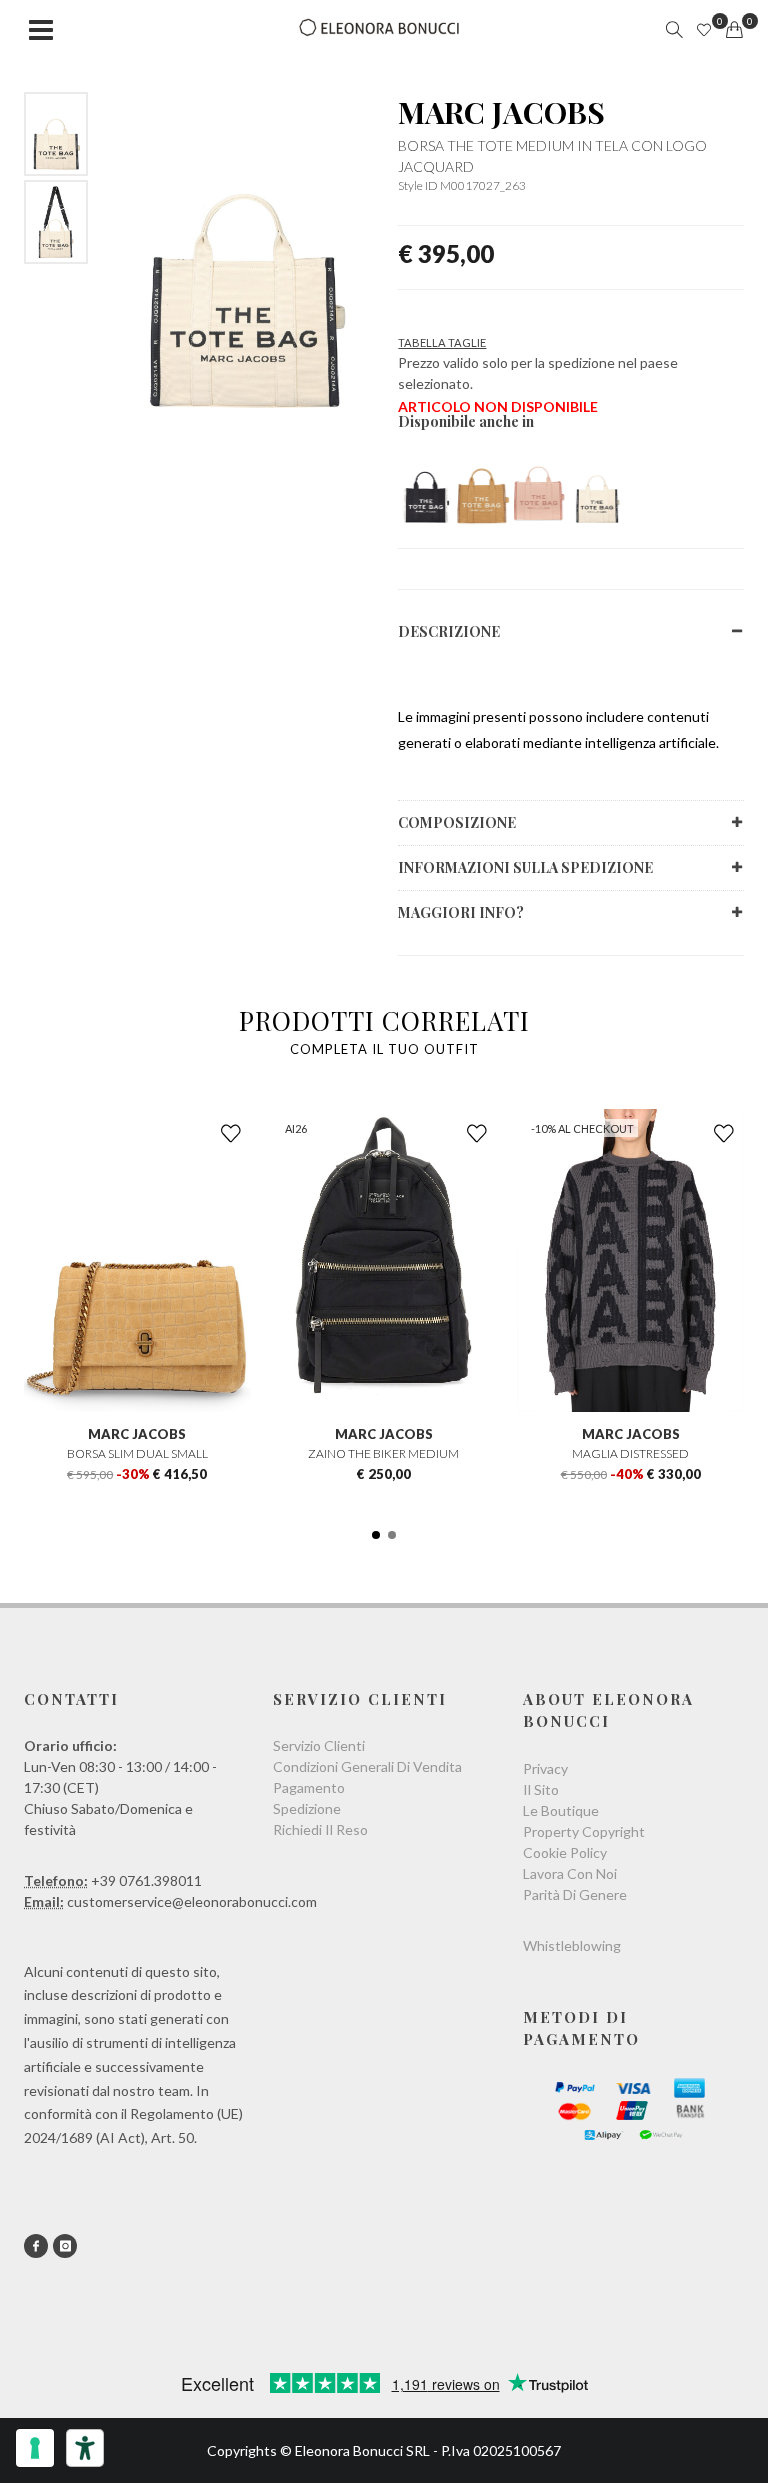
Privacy (545, 1768)
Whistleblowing (572, 1945)
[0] (734, 30)
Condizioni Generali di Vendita (367, 1766)
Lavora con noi (570, 1873)
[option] (56, 134)
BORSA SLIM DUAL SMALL (137, 1453)
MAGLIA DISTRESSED (630, 1453)
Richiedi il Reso (320, 1829)
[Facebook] (36, 2246)
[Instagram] (65, 2246)
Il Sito (541, 1789)
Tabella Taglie (442, 342)
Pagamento (309, 1787)
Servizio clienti (319, 1745)
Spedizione (307, 1808)
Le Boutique (561, 1810)
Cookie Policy (565, 1852)
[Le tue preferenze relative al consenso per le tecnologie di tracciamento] (35, 2448)
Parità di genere (575, 1894)
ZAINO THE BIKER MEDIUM (383, 1453)
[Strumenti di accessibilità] (85, 2448)
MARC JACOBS (501, 112)
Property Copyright (584, 1831)
